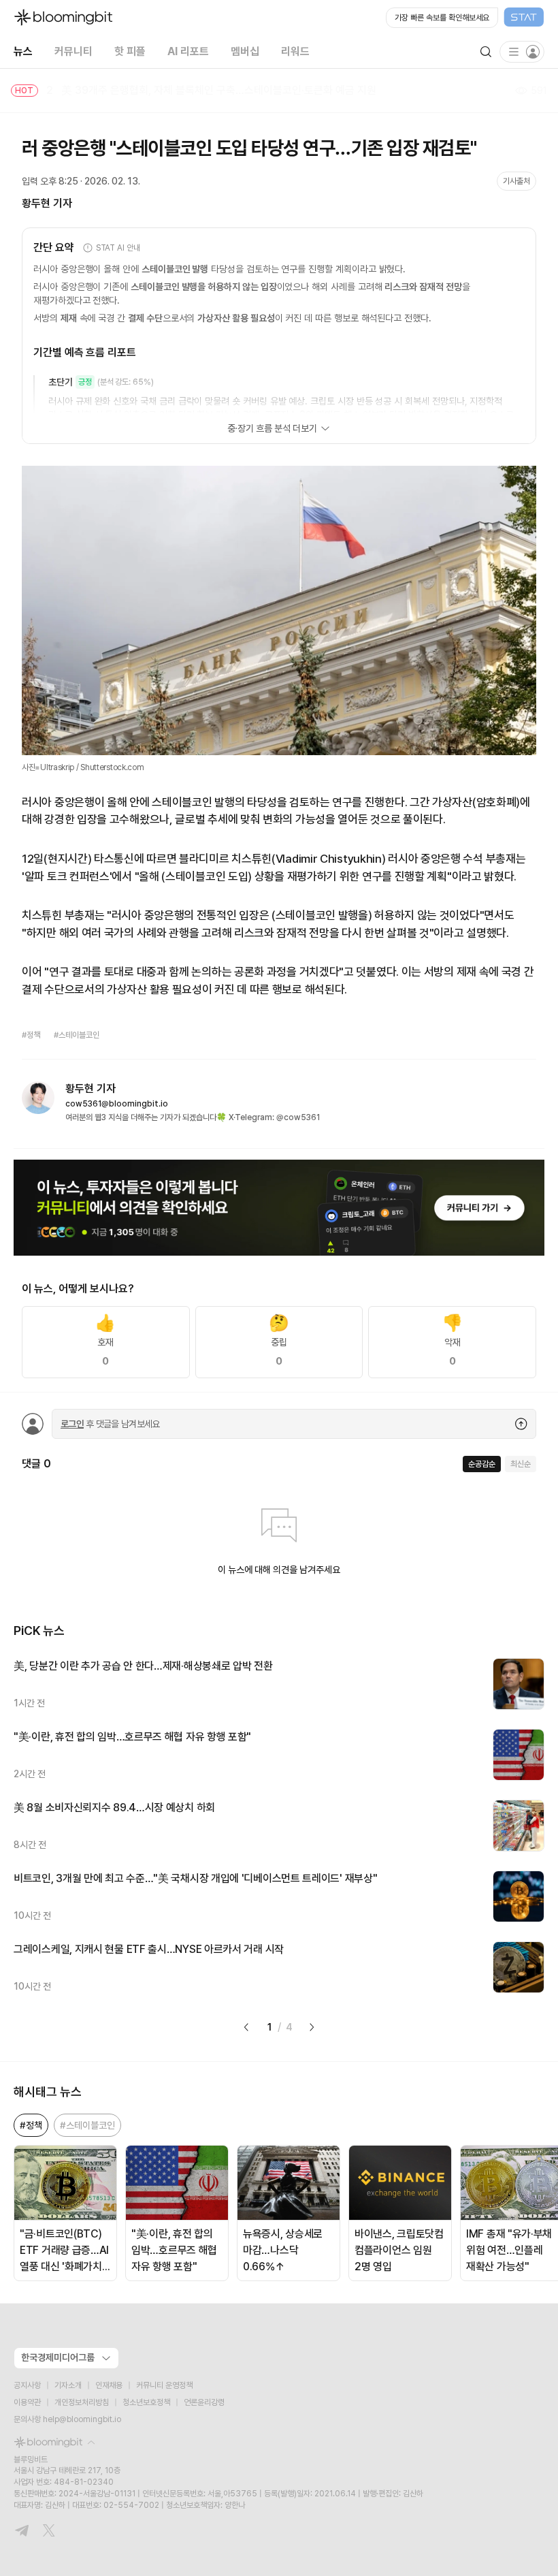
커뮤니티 (73, 51)
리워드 (295, 51)
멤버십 (245, 51)
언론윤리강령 (204, 2402)
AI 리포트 (188, 51)
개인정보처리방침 (82, 2402)
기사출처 (516, 181)
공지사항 (27, 2385)
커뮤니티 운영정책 (164, 2385)
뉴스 (23, 51)
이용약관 (27, 2402)
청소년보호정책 (146, 2402)
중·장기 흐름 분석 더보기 (272, 428)
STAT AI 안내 (118, 248)
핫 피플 (130, 51)
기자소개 (68, 2385)
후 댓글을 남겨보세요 (110, 1424)
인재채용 (109, 2385)
